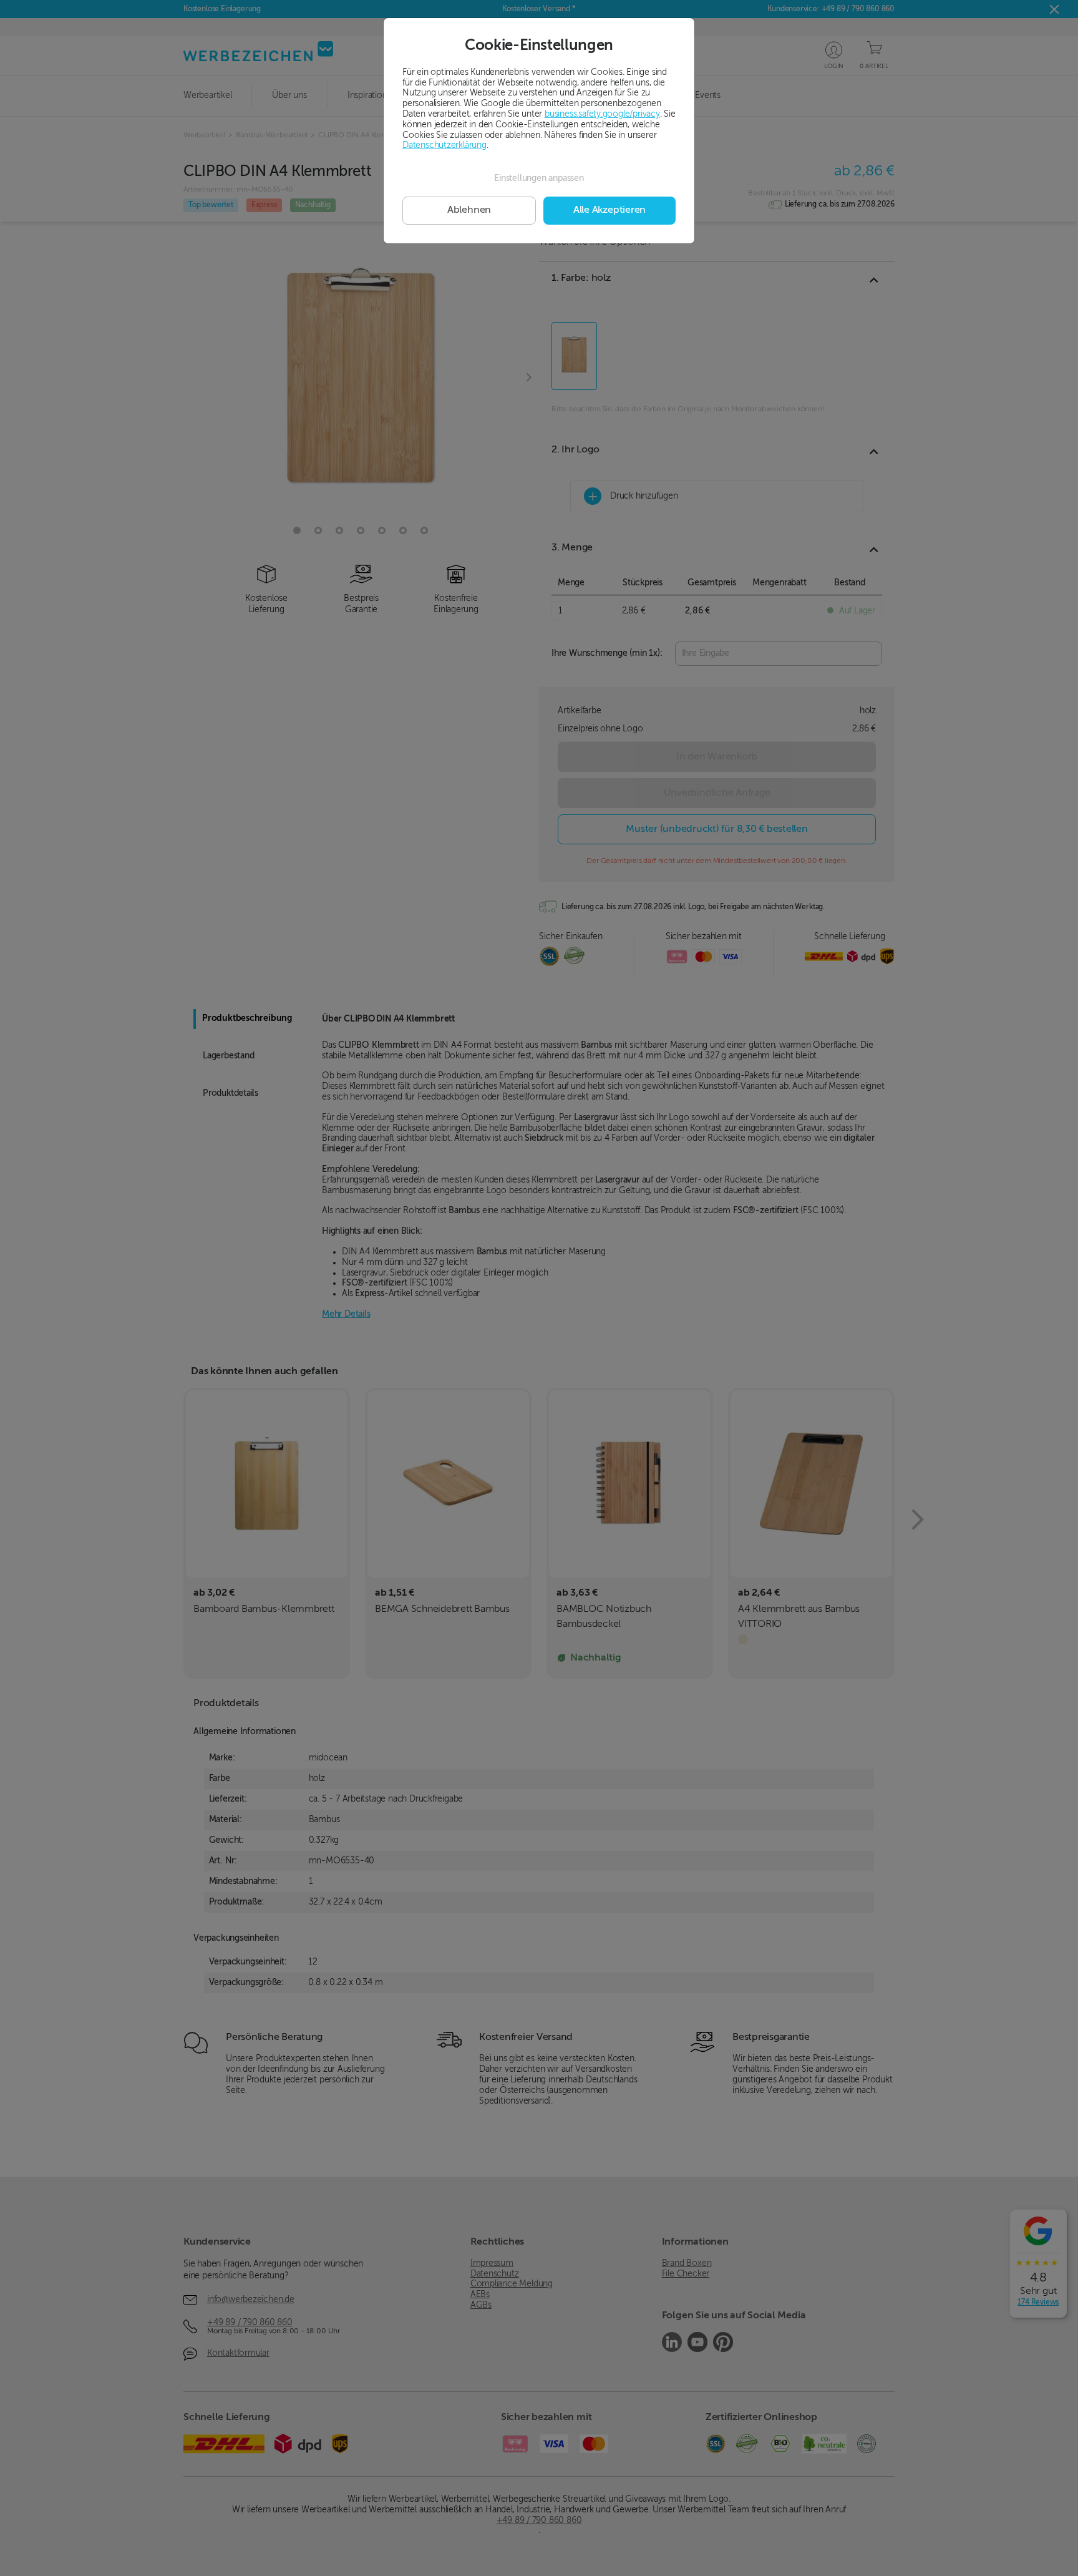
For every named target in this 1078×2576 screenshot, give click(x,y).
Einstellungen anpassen (539, 178)
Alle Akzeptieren (609, 210)
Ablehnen (469, 210)
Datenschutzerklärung (444, 145)
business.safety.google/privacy (602, 114)
